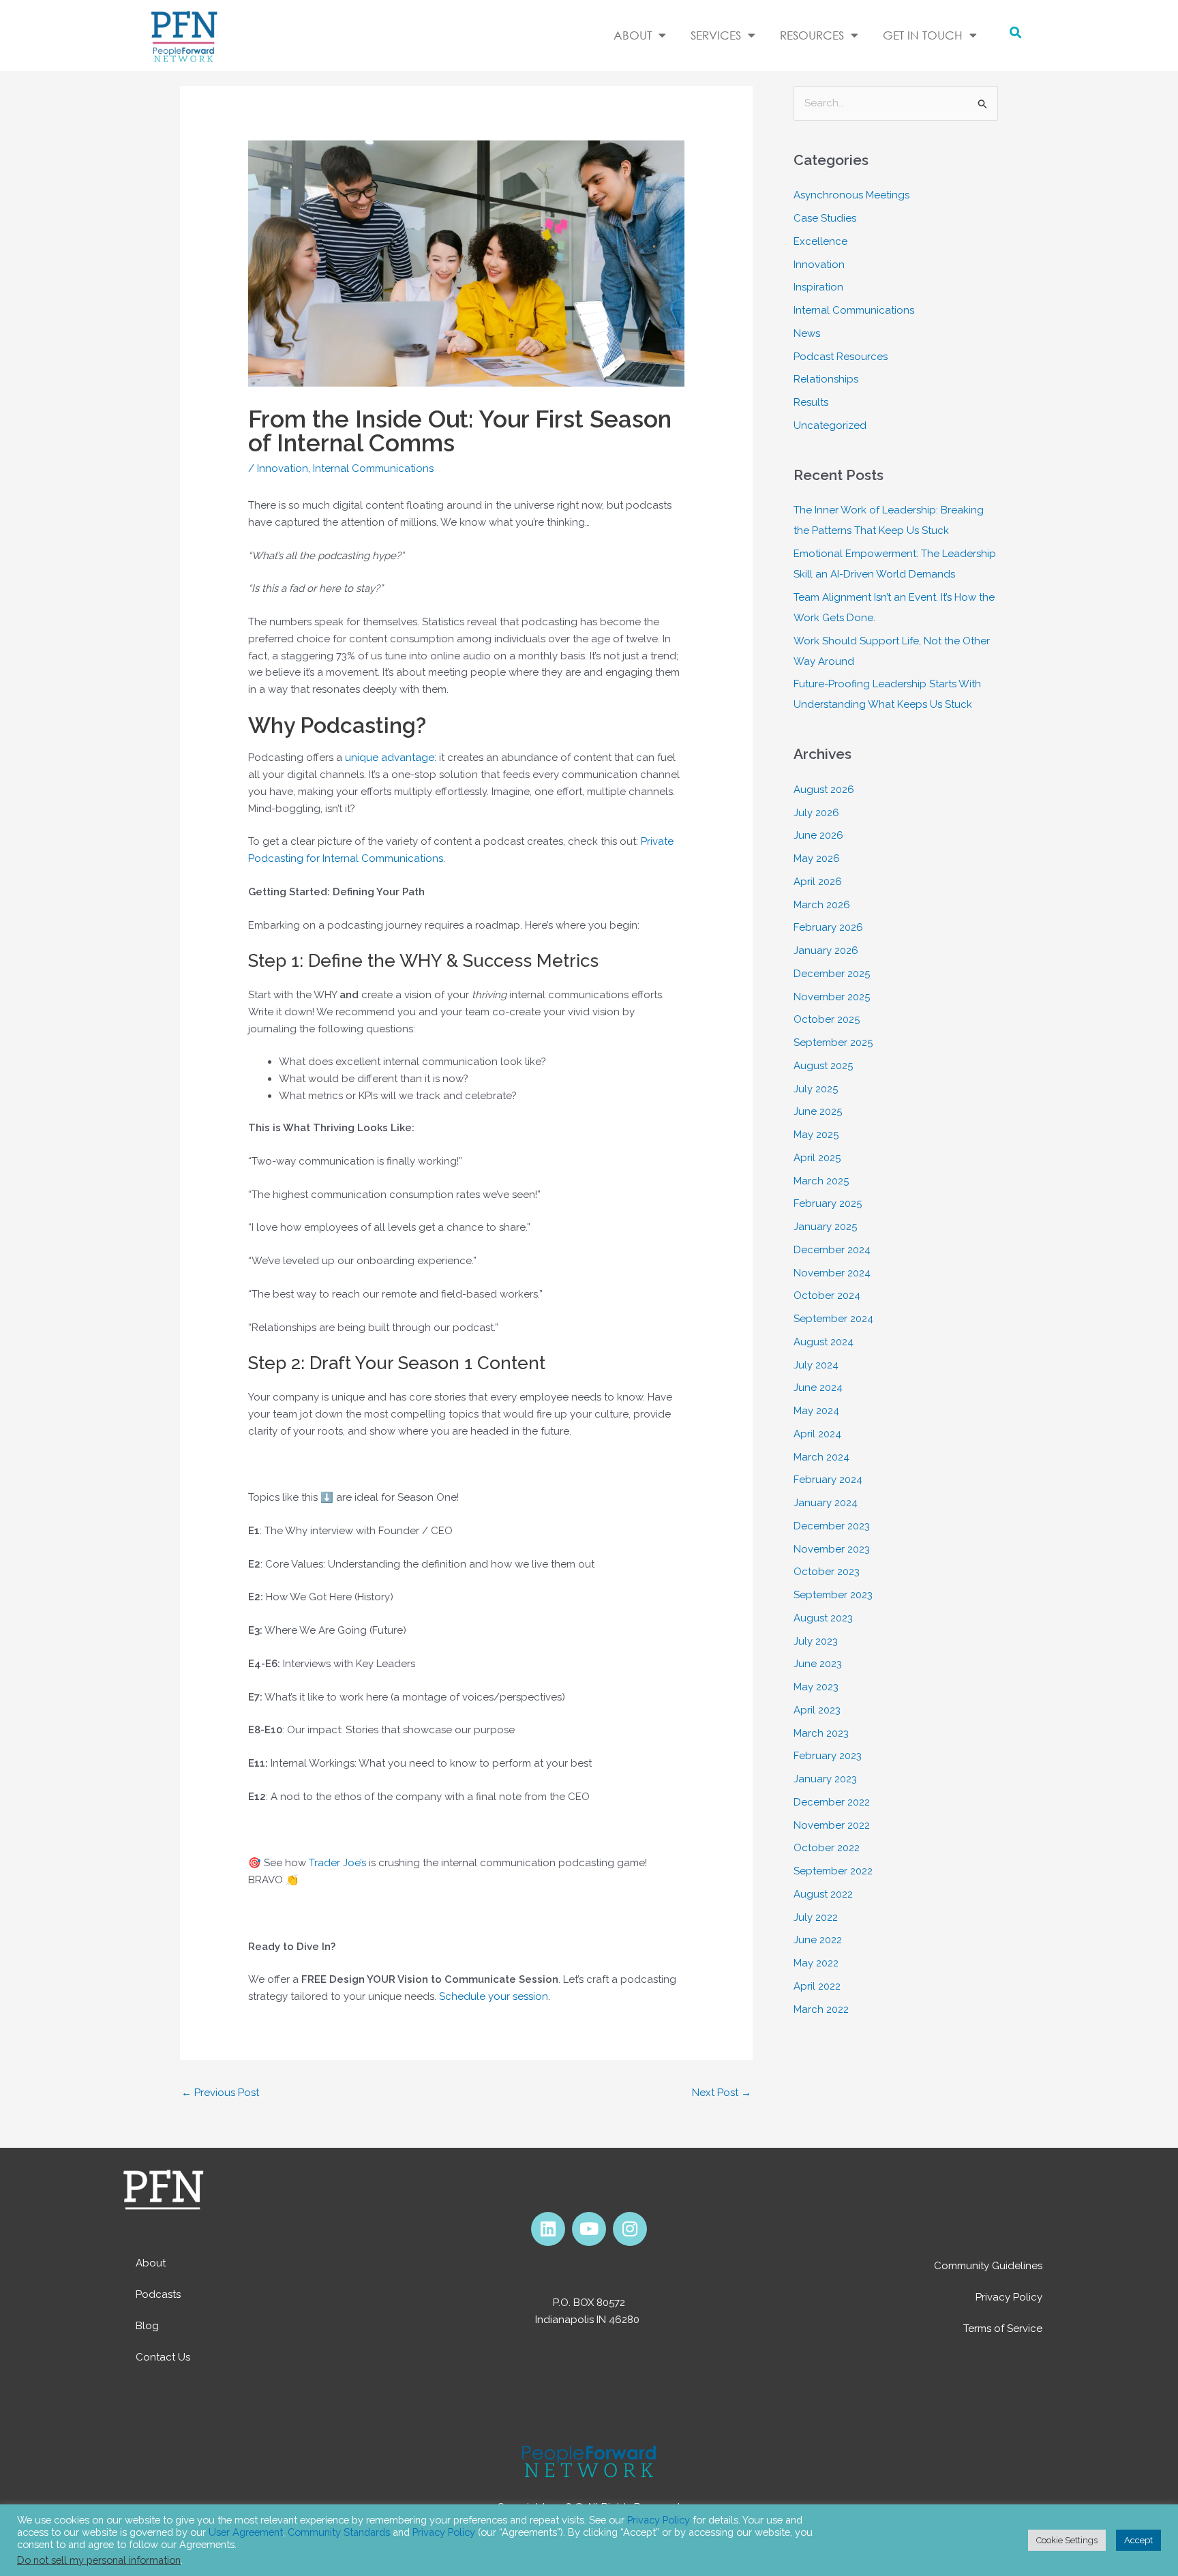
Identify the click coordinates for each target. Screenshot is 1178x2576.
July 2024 (816, 1365)
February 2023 (828, 1756)
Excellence (820, 241)
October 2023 (827, 1572)
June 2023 (818, 1664)
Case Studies (825, 218)
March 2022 (821, 2009)
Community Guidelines (988, 2266)
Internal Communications (373, 468)
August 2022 (823, 1894)
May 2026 (817, 858)
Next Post (722, 2093)
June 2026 (818, 835)
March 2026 (822, 905)
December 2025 (832, 974)
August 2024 (824, 1342)
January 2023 (825, 1779)
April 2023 (817, 1710)
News (807, 333)
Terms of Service (1003, 2328)
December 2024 (832, 1250)
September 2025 (833, 1043)
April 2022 (817, 1986)
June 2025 (818, 1111)
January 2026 (826, 950)
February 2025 (828, 1203)
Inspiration (818, 287)
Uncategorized (830, 425)
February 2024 (828, 1480)
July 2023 (816, 1641)
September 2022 (833, 1871)
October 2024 (827, 1296)
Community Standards (339, 2532)
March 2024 (821, 1457)
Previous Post (220, 2093)
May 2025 (816, 1135)
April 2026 (818, 882)
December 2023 (832, 1526)
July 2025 (816, 1089)
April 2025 (817, 1158)
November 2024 (832, 1273)
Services (716, 35)
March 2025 (821, 1181)
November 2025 (832, 997)
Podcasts (158, 2294)
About (151, 2263)
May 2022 (816, 1963)
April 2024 (817, 1434)
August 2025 (823, 1066)
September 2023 (833, 1595)
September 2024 (833, 1319)
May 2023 (816, 1687)
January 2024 (826, 1503)
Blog (147, 2326)
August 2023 (823, 1618)
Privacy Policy (1009, 2297)
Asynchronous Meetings (851, 195)
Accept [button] (1138, 2540)
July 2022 (816, 1917)
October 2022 (827, 1848)
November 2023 (832, 1549)
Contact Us (163, 2357)
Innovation (283, 468)
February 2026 (828, 927)
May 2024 (816, 1411)
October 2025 (827, 1019)
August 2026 (824, 790)
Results (811, 402)
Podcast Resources (841, 357)
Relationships (826, 379)
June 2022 (818, 1940)
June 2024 (818, 1388)
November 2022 (832, 1825)
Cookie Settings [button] (1067, 2540)
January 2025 (825, 1227)
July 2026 (816, 813)
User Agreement (246, 2532)
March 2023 (821, 1733)
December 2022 (832, 1802)
